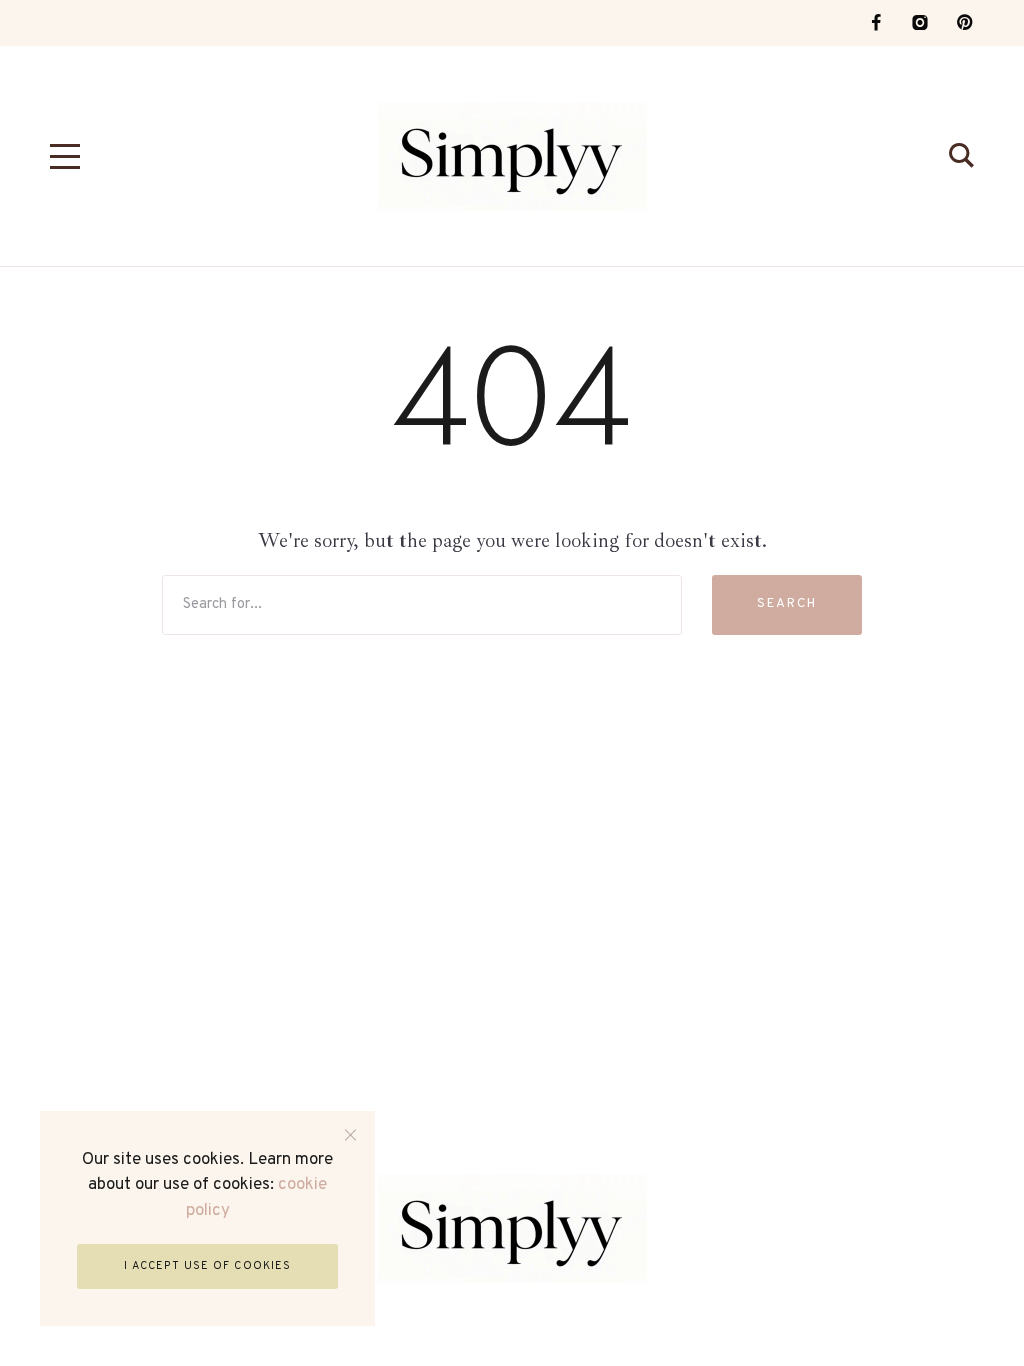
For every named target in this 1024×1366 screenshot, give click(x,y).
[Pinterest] (964, 23)
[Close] (350, 1135)
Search (787, 604)
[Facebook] (876, 23)
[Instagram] (920, 23)
